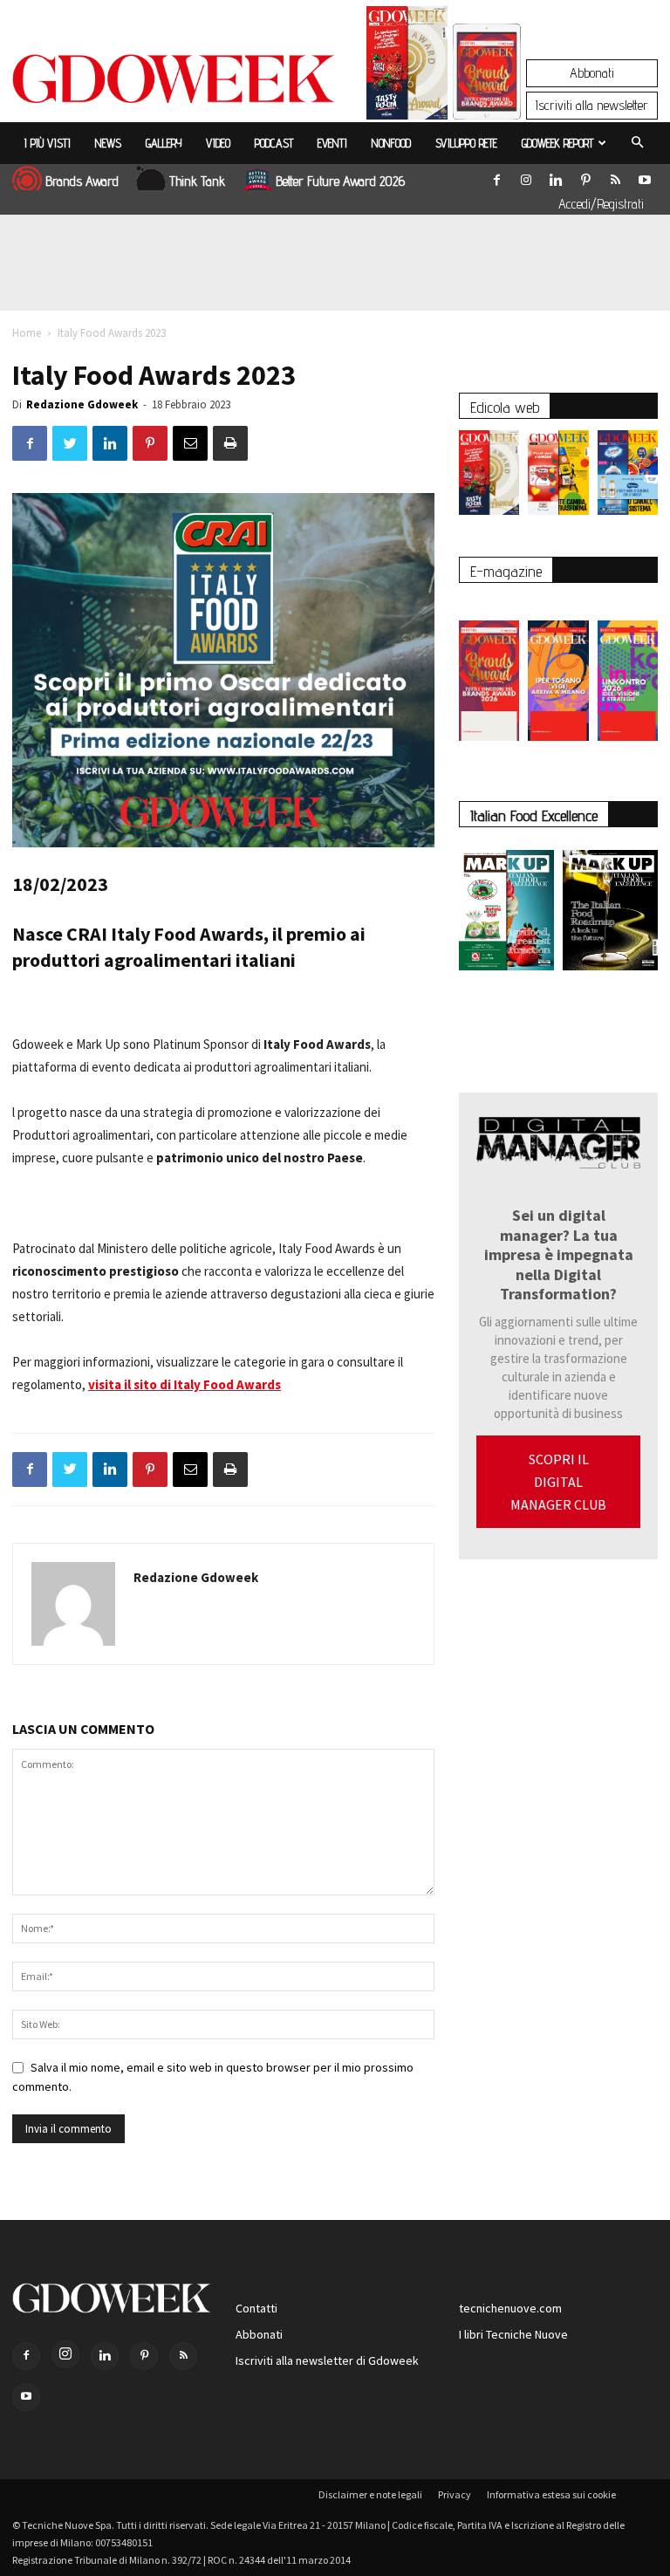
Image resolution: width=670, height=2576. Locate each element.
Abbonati (592, 73)
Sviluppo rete (466, 143)
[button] (637, 143)
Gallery (164, 143)
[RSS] (615, 176)
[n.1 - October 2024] (610, 914)
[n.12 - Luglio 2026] (407, 67)
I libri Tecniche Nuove (513, 2334)
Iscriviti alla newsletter (592, 105)
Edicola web (505, 407)
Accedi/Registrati (601, 204)
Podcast (274, 143)
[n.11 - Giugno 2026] (558, 477)
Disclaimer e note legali (370, 2494)
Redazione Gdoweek (82, 404)
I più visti (48, 143)
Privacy (455, 2494)
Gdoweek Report (557, 143)
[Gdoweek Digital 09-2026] (628, 672)
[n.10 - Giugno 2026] (628, 477)
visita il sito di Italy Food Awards (185, 1384)
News (108, 143)
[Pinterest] (585, 176)
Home (27, 333)
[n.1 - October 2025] (506, 914)
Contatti (256, 2308)
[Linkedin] (556, 176)
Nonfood (391, 143)
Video (218, 143)
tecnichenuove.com (510, 2308)
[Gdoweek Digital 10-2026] (558, 672)
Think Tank (197, 181)
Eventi (332, 143)
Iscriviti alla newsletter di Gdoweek (327, 2360)
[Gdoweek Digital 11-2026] (487, 96)
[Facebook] (496, 176)
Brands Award (82, 181)
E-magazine (506, 571)
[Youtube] (645, 176)
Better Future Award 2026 (340, 181)
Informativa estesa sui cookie (551, 2494)
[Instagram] (526, 176)
